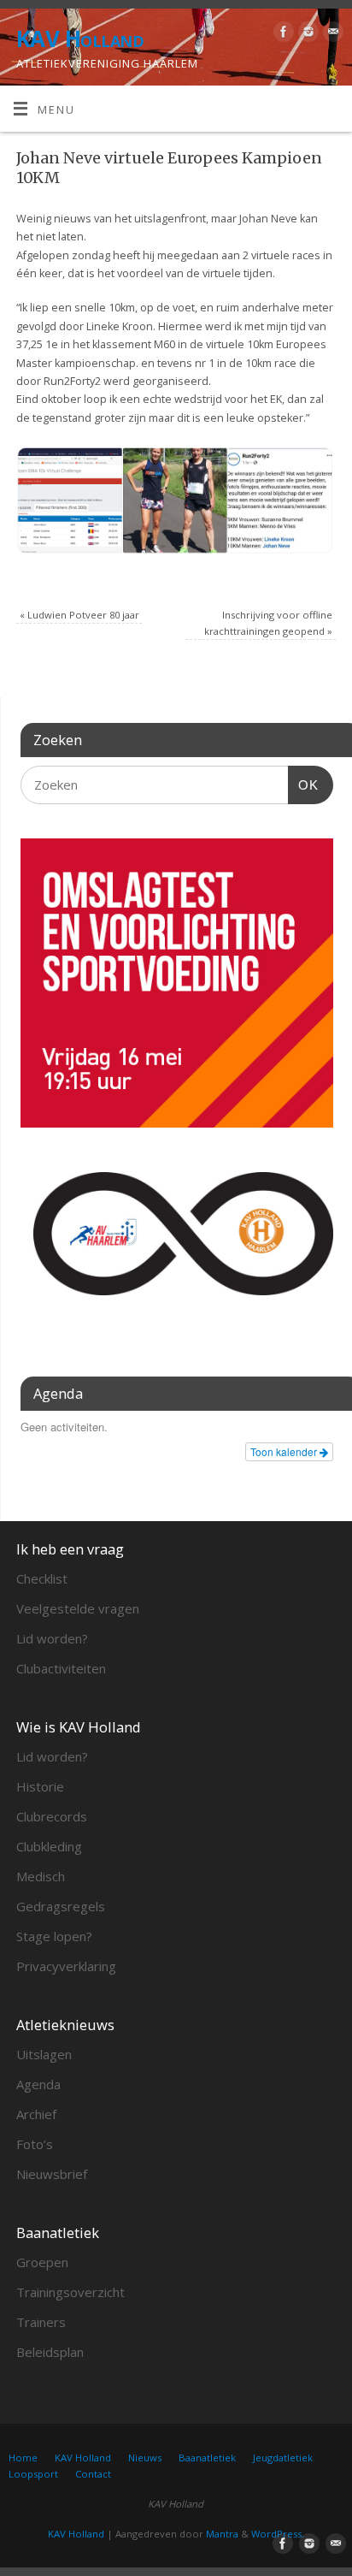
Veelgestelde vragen (78, 1608)
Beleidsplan (50, 2352)
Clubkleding (49, 1846)
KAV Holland (80, 38)
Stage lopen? (54, 1936)
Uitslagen (44, 2054)
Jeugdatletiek (283, 2458)
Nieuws (145, 2458)
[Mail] (331, 34)
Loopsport (33, 2474)
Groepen (42, 2262)
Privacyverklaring (66, 1966)
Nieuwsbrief (52, 2174)
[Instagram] (306, 34)
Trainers (41, 2322)
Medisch (41, 1876)
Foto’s (35, 2144)
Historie (40, 1786)
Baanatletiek (207, 2458)
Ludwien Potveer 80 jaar (79, 615)
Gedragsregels (61, 1906)
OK (303, 785)
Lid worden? (52, 1638)
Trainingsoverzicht (70, 2292)
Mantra (222, 2534)
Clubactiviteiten (61, 1668)
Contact (93, 2474)
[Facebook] (282, 34)
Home (23, 2458)
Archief (36, 2114)
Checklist (42, 1578)
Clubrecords (52, 1816)
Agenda (38, 2084)
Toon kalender (285, 1451)
